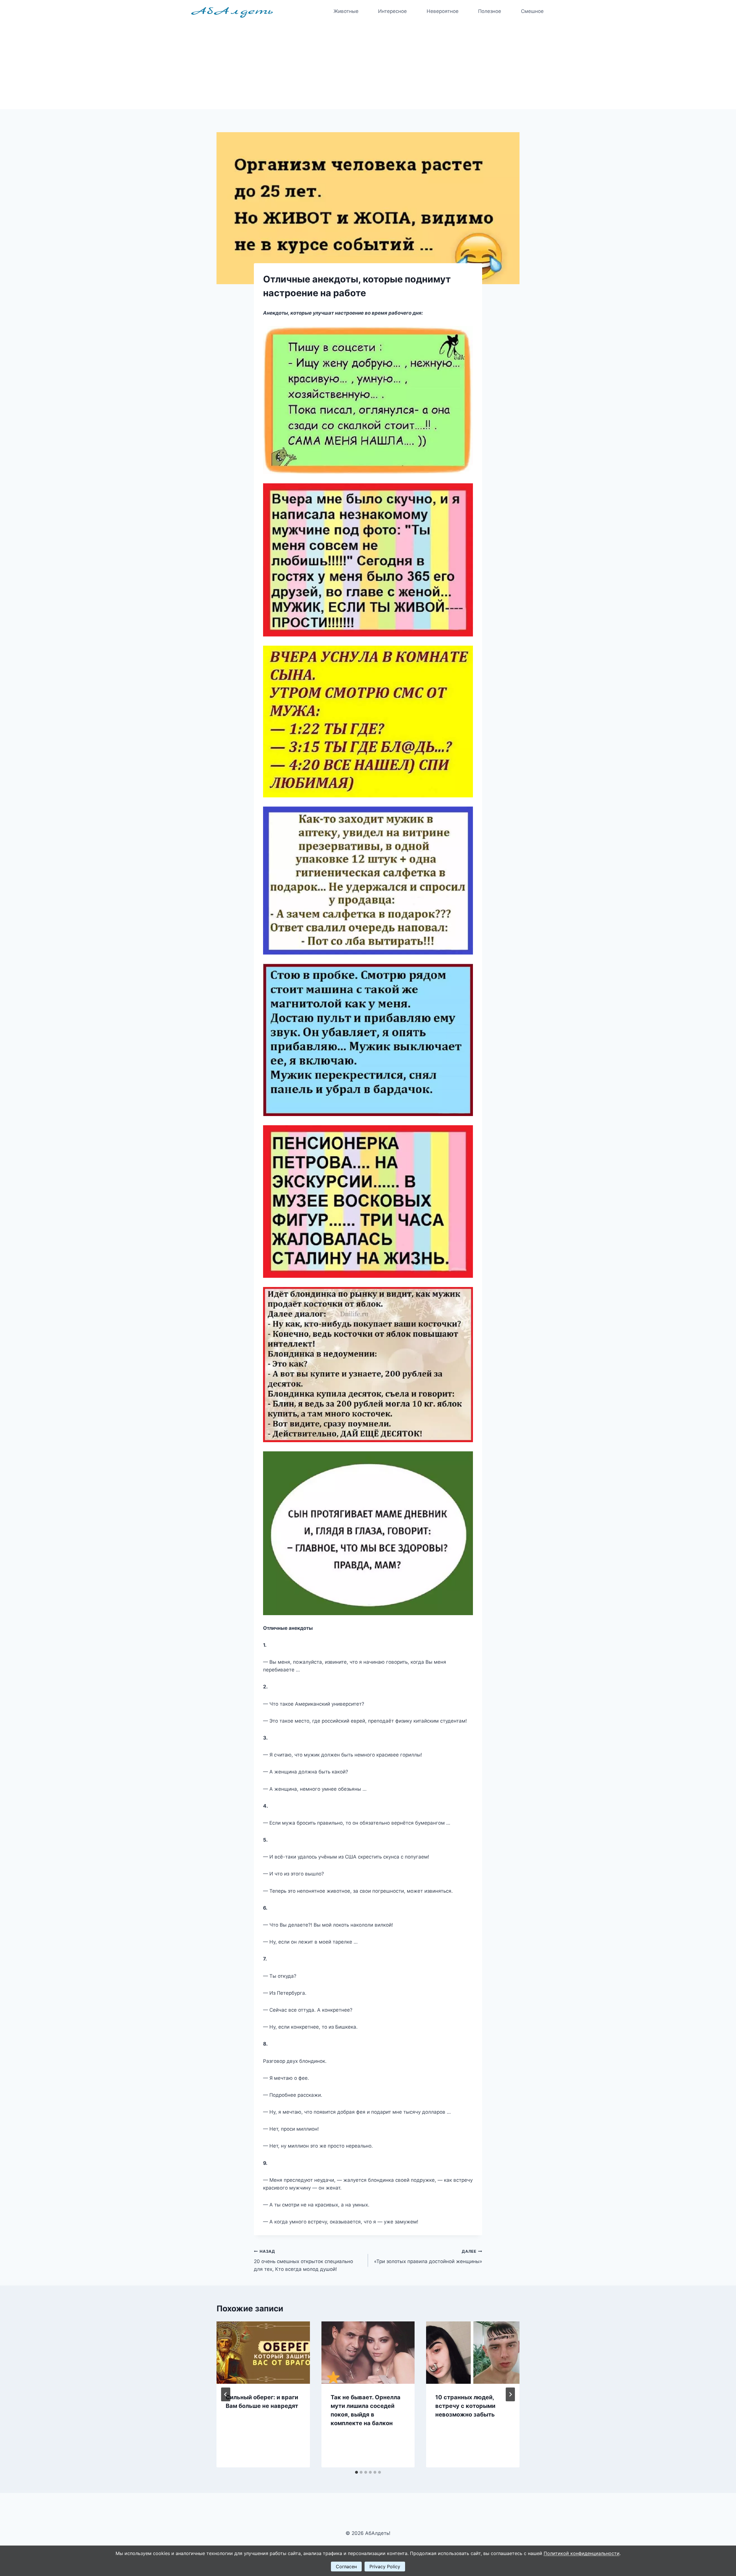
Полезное (490, 11)
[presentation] (263, 2352)
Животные (346, 11)
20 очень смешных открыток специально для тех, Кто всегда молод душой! (303, 2261)
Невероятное (443, 11)
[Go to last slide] (226, 2394)
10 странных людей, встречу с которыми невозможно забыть (465, 2406)
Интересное (392, 11)
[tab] (356, 2472)
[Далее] (510, 2394)
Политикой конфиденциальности (582, 2553)
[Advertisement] (368, 66)
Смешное (532, 11)
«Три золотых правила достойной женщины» (428, 2257)
